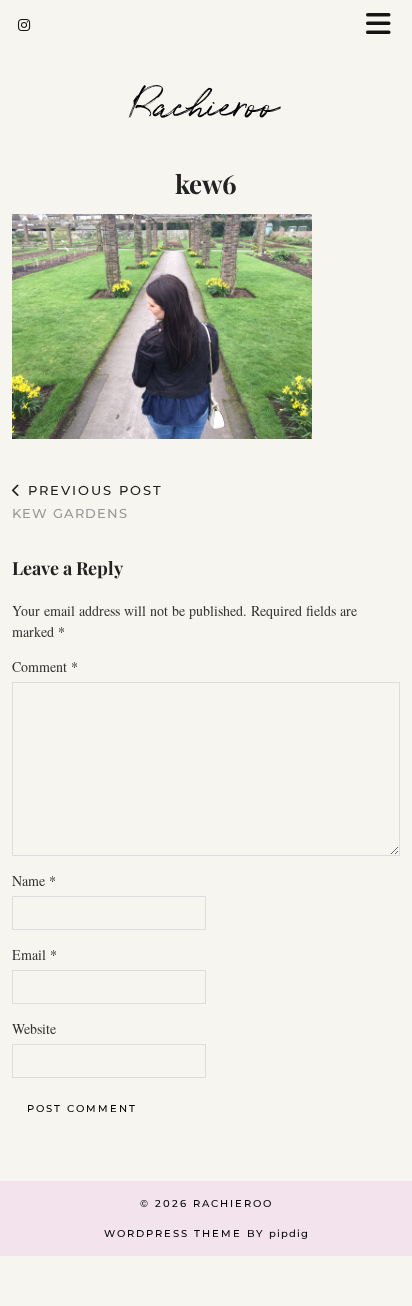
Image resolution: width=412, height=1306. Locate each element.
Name (34, 880)
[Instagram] (24, 25)
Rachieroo (206, 102)
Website (34, 1028)
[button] (385, 25)
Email (34, 954)
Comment (45, 666)
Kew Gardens (87, 501)
